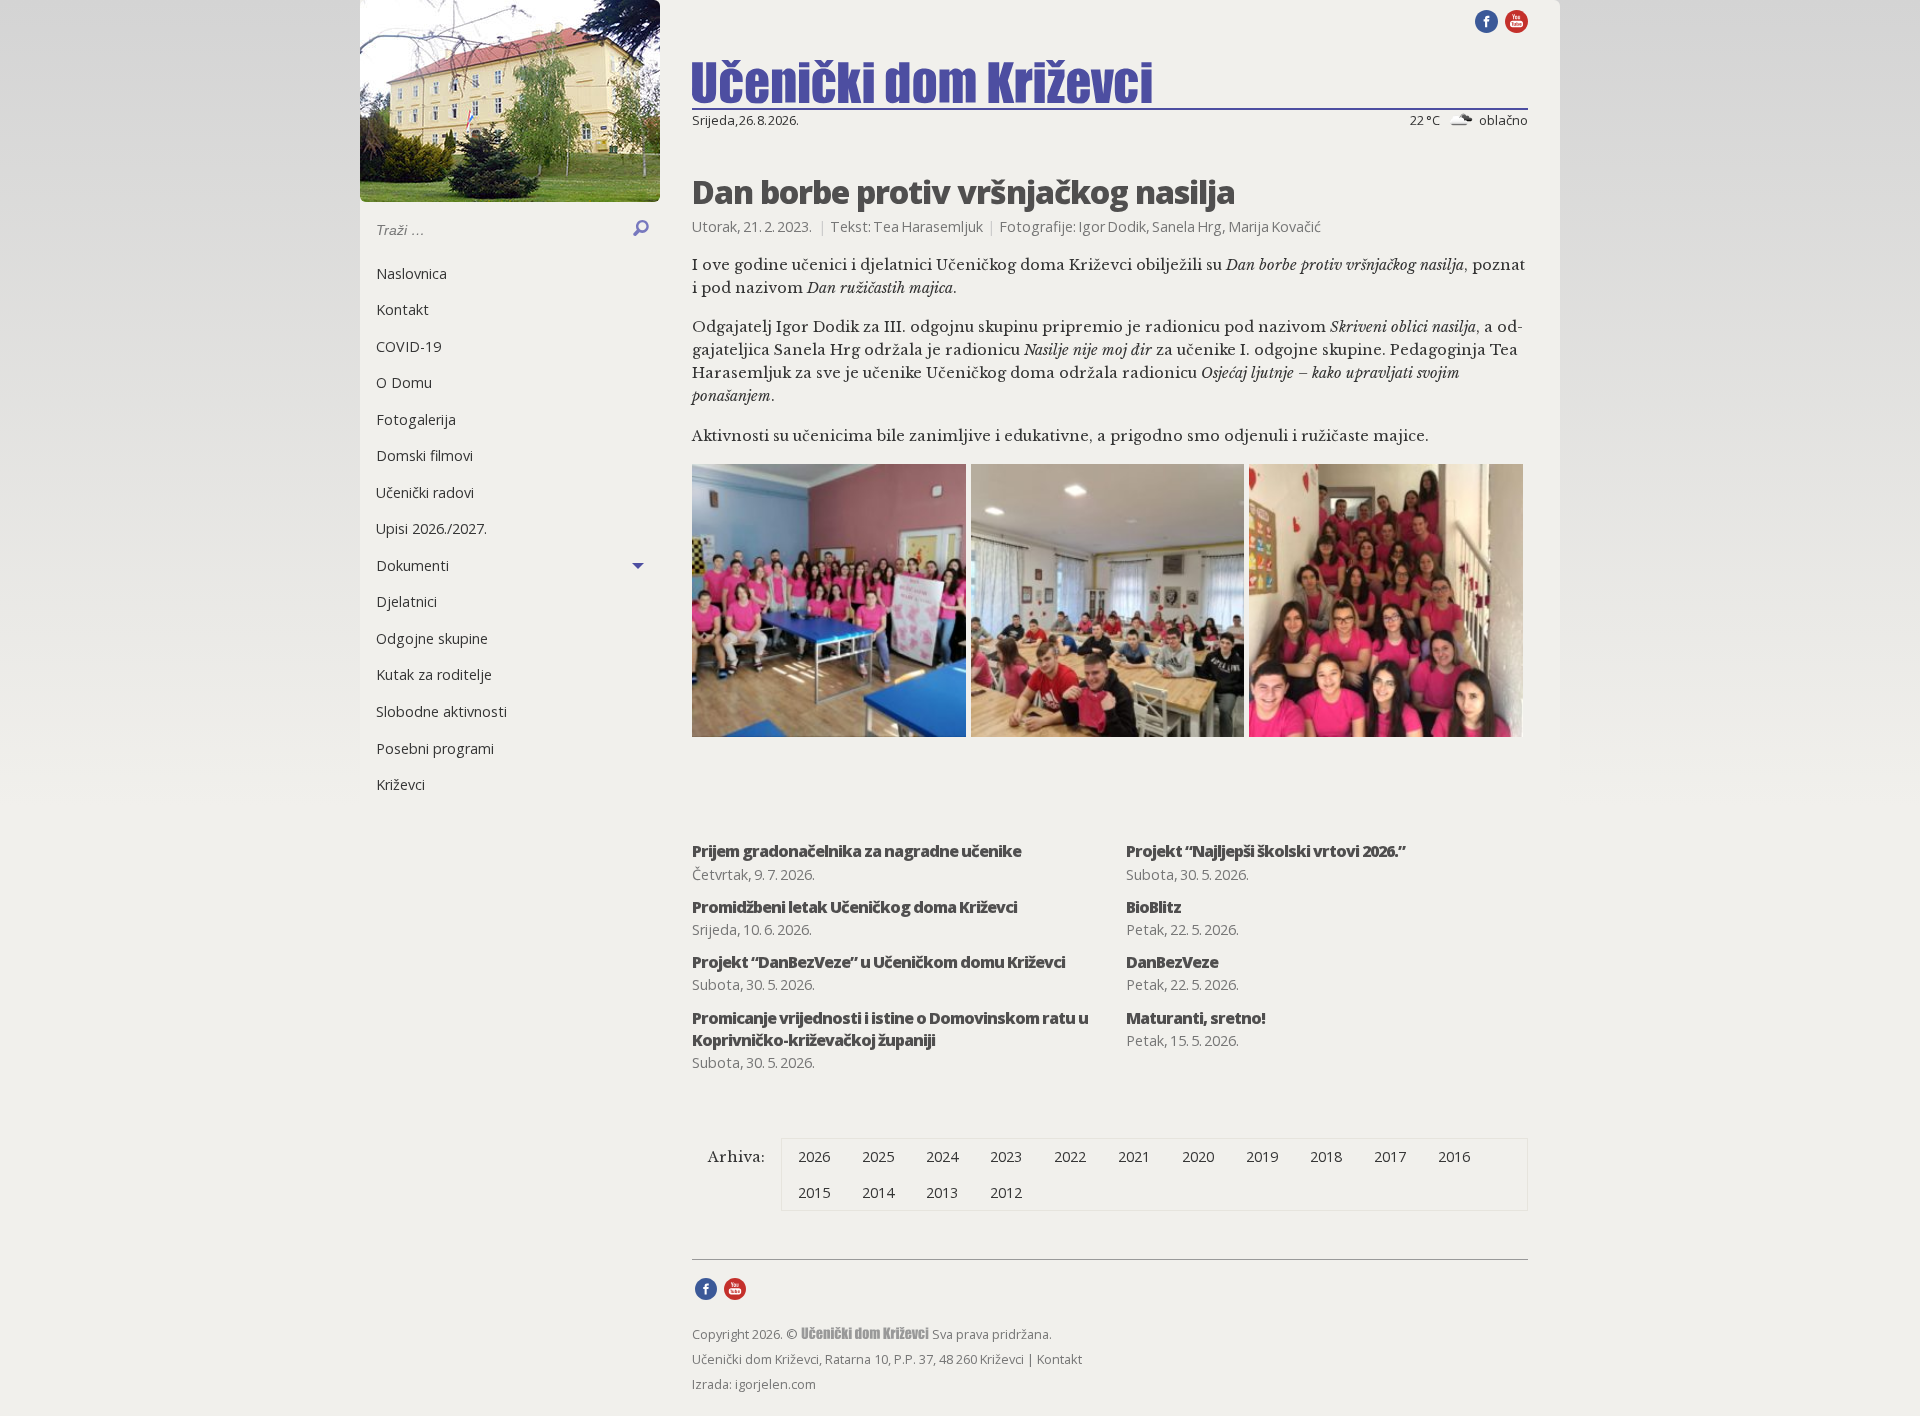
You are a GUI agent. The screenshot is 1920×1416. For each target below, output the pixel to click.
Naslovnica (411, 273)
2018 (1326, 1156)
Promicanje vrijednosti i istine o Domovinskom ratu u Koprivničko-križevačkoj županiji (890, 1029)
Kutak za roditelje (434, 674)
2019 (1262, 1156)
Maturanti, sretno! (1195, 1018)
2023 (1006, 1156)
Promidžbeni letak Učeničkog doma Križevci (854, 907)
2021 (1134, 1156)
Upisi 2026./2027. (431, 528)
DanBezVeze (1172, 962)
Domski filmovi (424, 455)
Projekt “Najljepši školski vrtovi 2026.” (1265, 851)
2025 (878, 1156)
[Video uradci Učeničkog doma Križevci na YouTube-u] (1516, 20)
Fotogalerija (416, 419)
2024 (942, 1156)
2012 (1006, 1192)
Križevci (400, 784)
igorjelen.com (775, 1384)
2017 (1390, 1156)
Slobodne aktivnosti (441, 711)
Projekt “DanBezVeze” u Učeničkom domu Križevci (878, 962)
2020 (1198, 1156)
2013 (942, 1192)
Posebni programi (435, 748)
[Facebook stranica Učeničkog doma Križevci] (1486, 20)
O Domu (404, 382)
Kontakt (402, 309)
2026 (814, 1156)
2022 (1070, 1156)
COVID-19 (408, 346)
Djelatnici (406, 601)
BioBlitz (1153, 907)
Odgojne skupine (432, 638)
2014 (878, 1192)
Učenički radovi (425, 492)
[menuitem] (510, 273)
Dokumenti (412, 565)
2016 (1454, 1156)
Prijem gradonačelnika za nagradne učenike (856, 851)
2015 (814, 1192)
